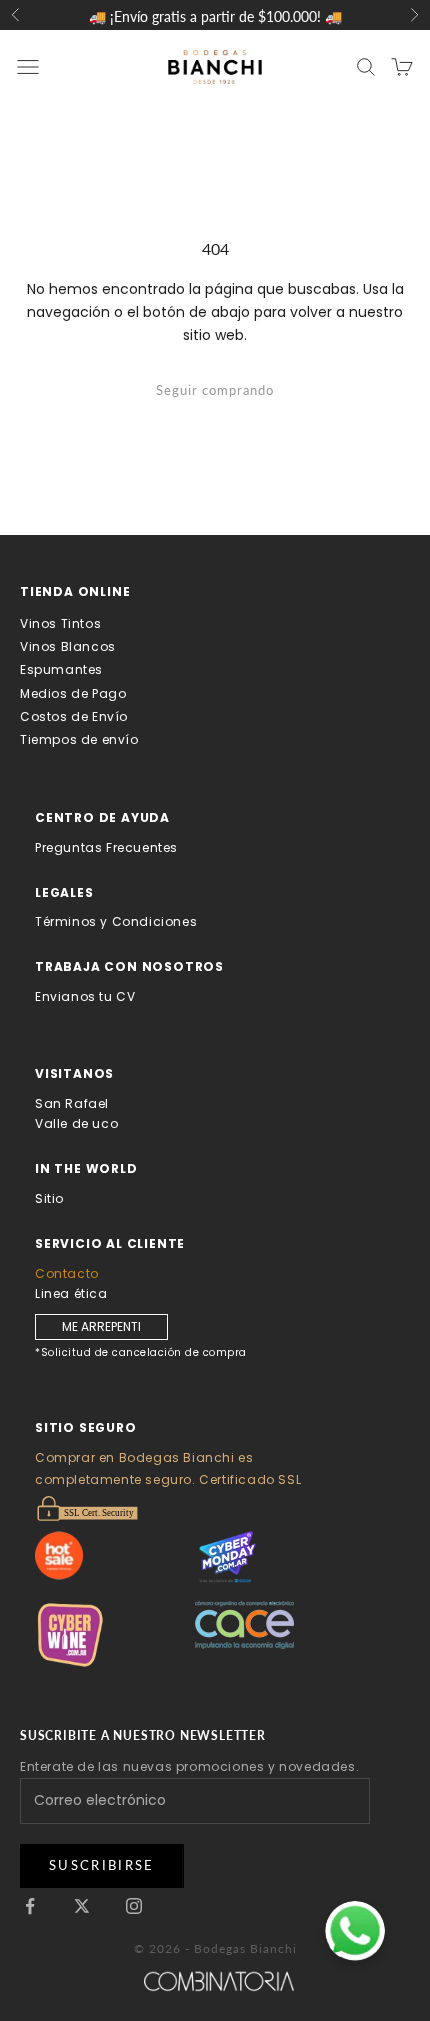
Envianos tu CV (85, 996)
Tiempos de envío (79, 739)
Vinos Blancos (68, 646)
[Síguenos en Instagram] (134, 1906)
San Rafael (72, 1103)
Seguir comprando (215, 390)
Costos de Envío (74, 716)
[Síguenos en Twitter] (82, 1906)
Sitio (49, 1198)
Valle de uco (76, 1123)
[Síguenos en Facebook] (30, 1906)
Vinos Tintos (60, 623)
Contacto (67, 1273)
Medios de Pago (73, 693)
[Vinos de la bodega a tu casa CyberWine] (115, 1634)
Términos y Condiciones (116, 921)
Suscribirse (102, 1865)
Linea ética (71, 1293)
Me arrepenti (101, 1326)
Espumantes (61, 669)
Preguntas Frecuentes (106, 847)
